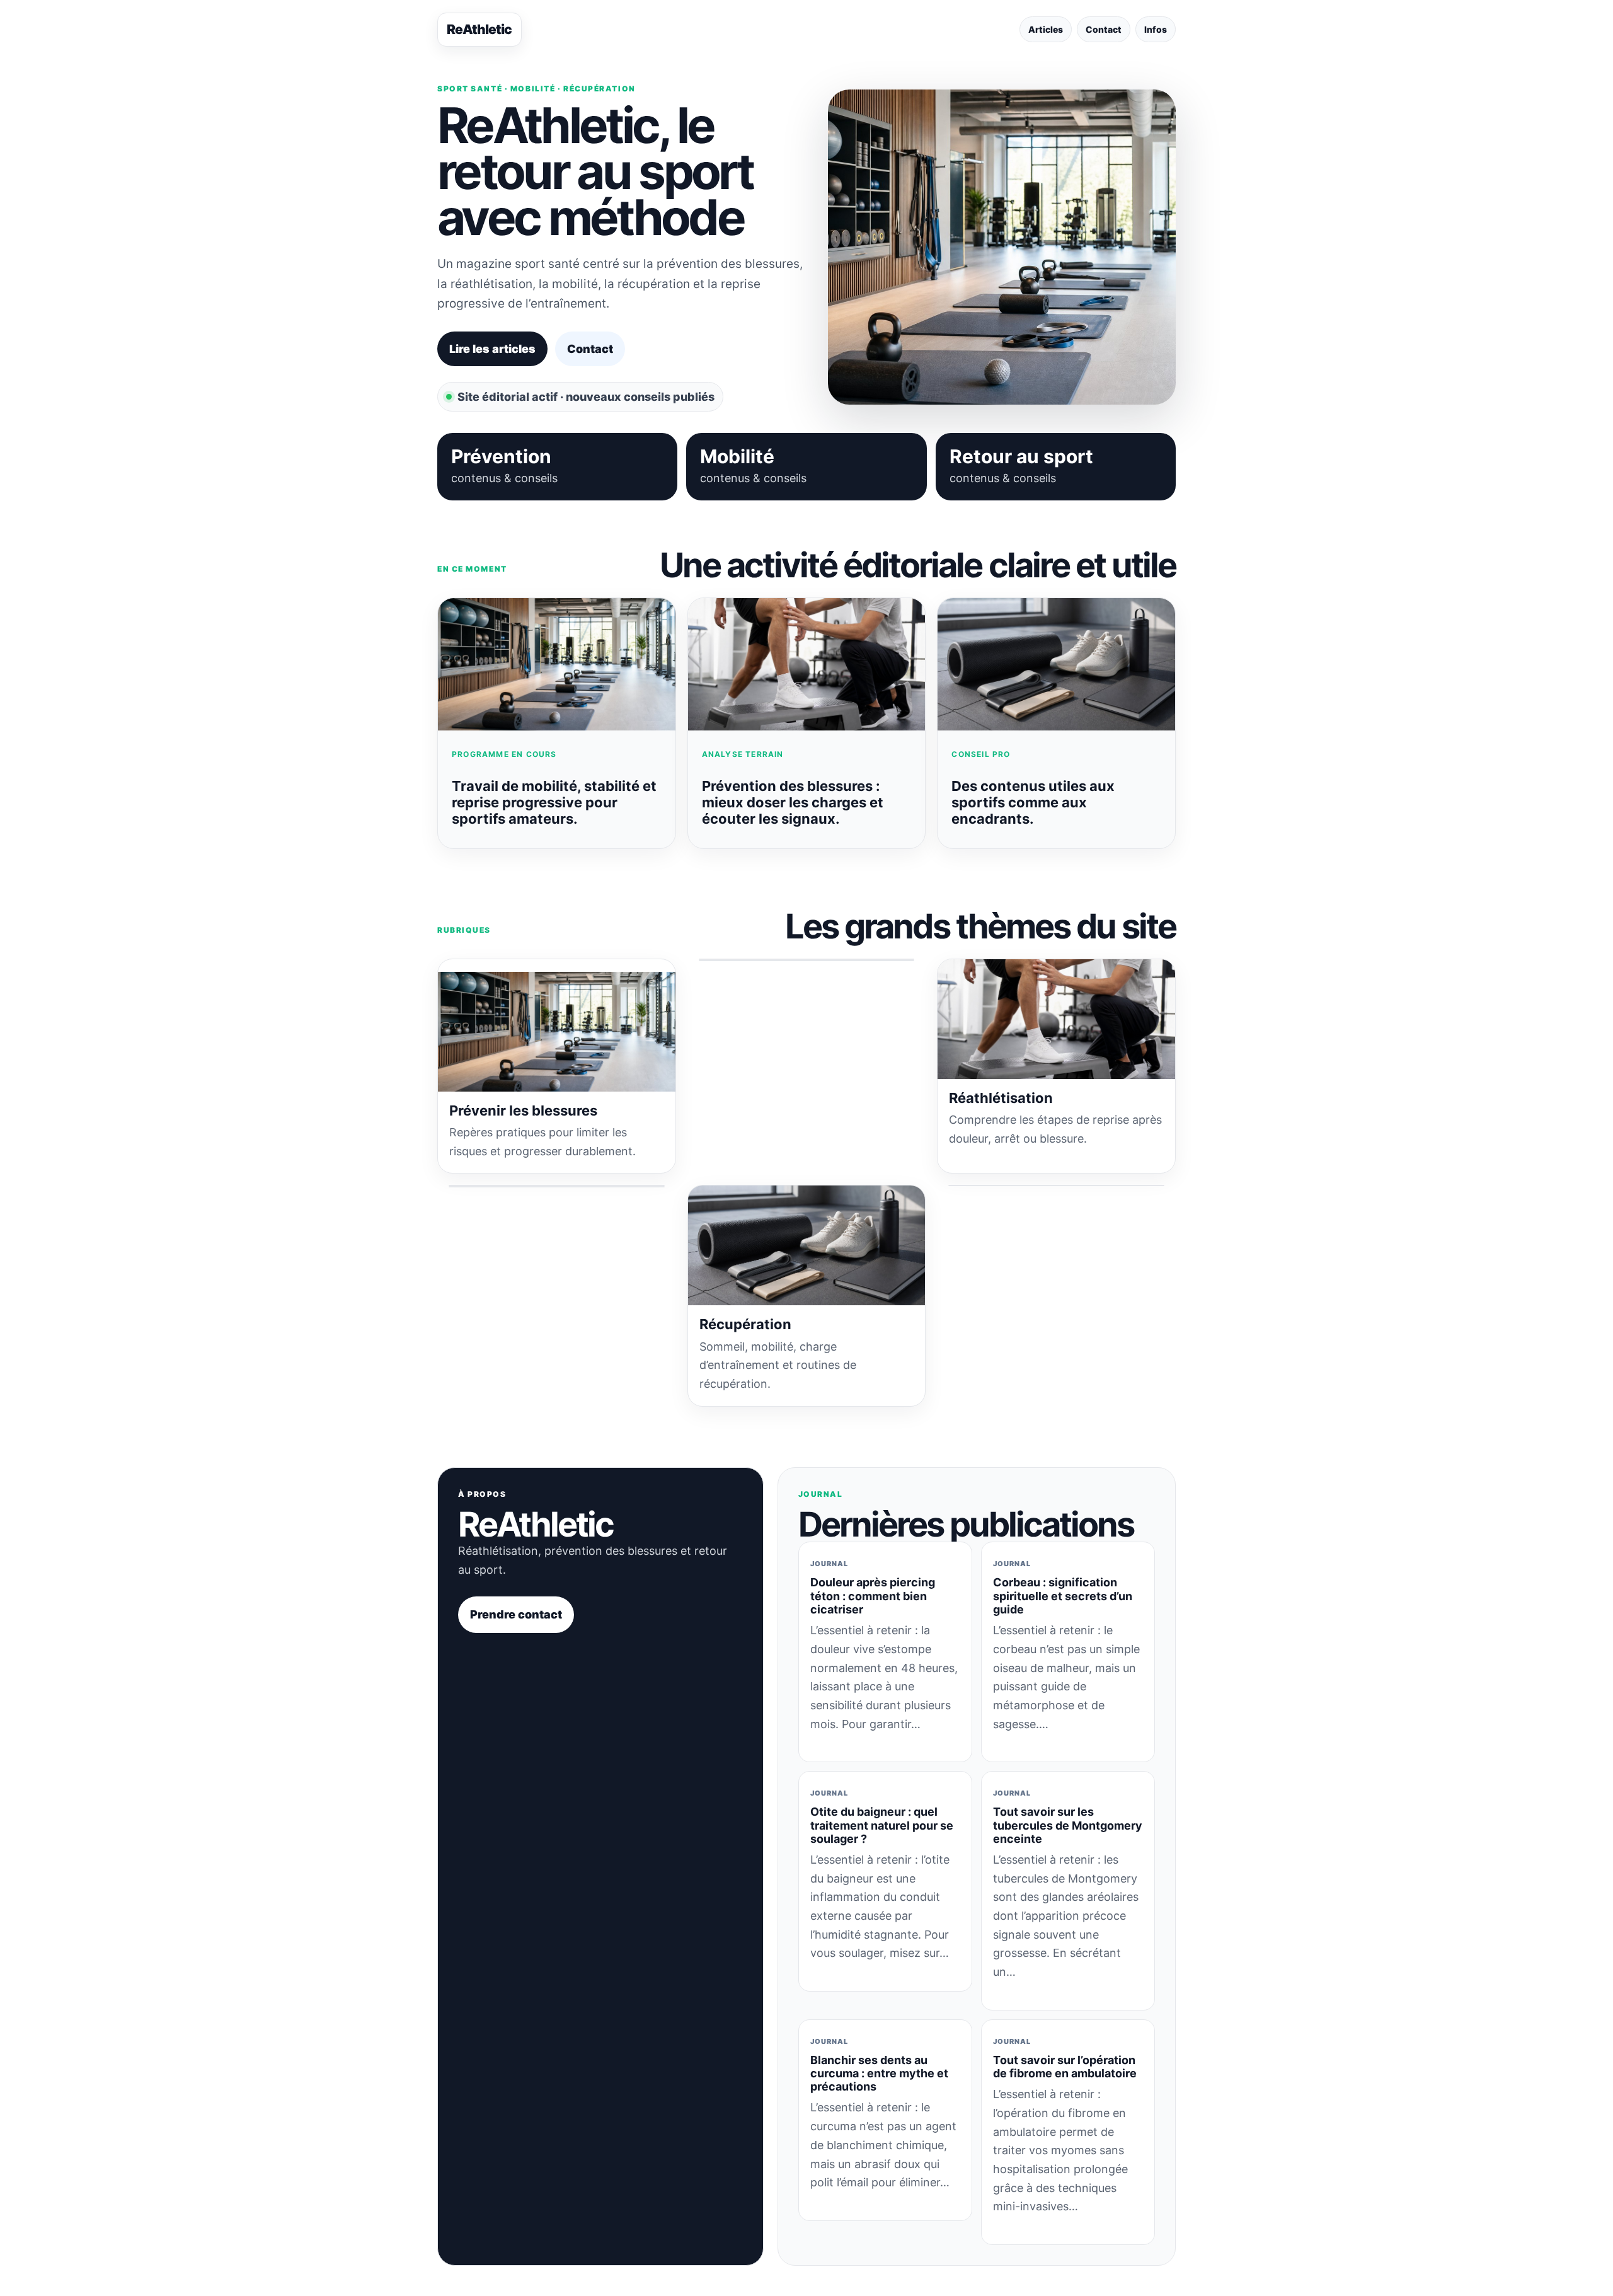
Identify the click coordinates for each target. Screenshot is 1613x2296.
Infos (1156, 29)
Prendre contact (516, 1614)
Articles (1046, 29)
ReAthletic (479, 29)
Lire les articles (492, 349)
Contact (1104, 29)
